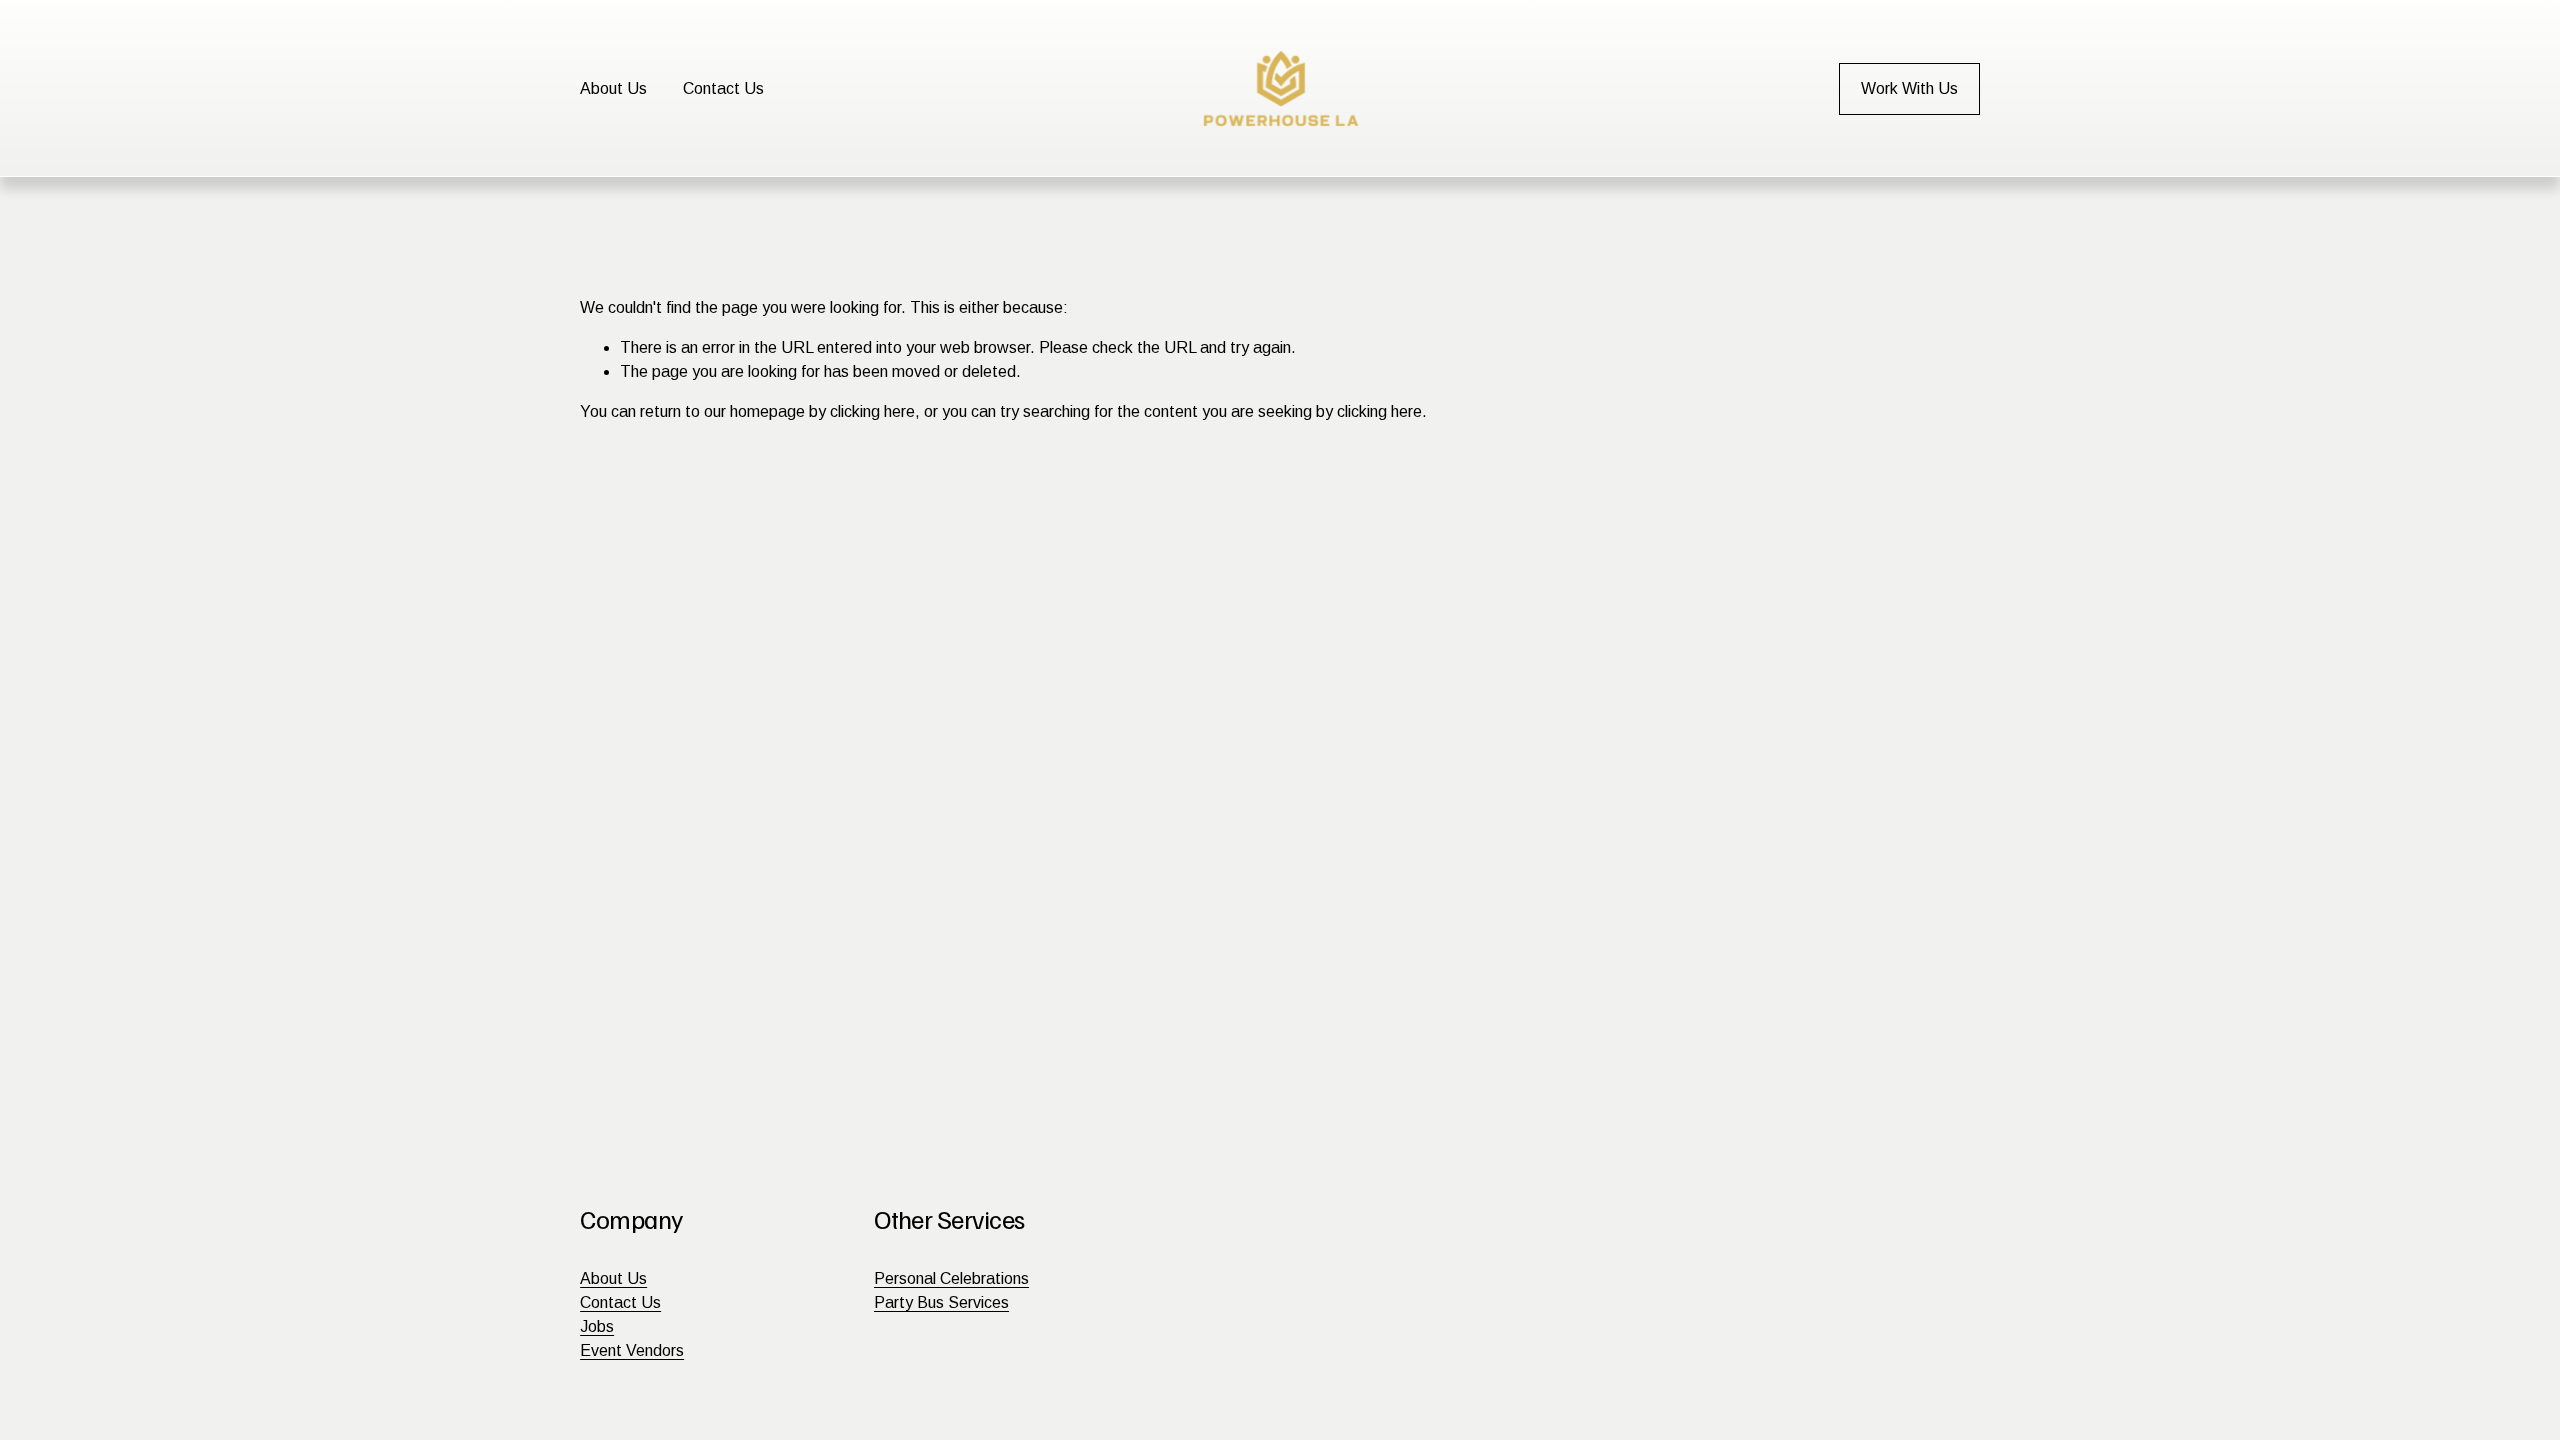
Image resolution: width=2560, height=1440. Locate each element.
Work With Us (1909, 88)
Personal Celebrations (951, 1278)
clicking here (872, 411)
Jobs (597, 1326)
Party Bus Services (941, 1302)
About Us (613, 88)
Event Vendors (632, 1350)
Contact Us (723, 88)
